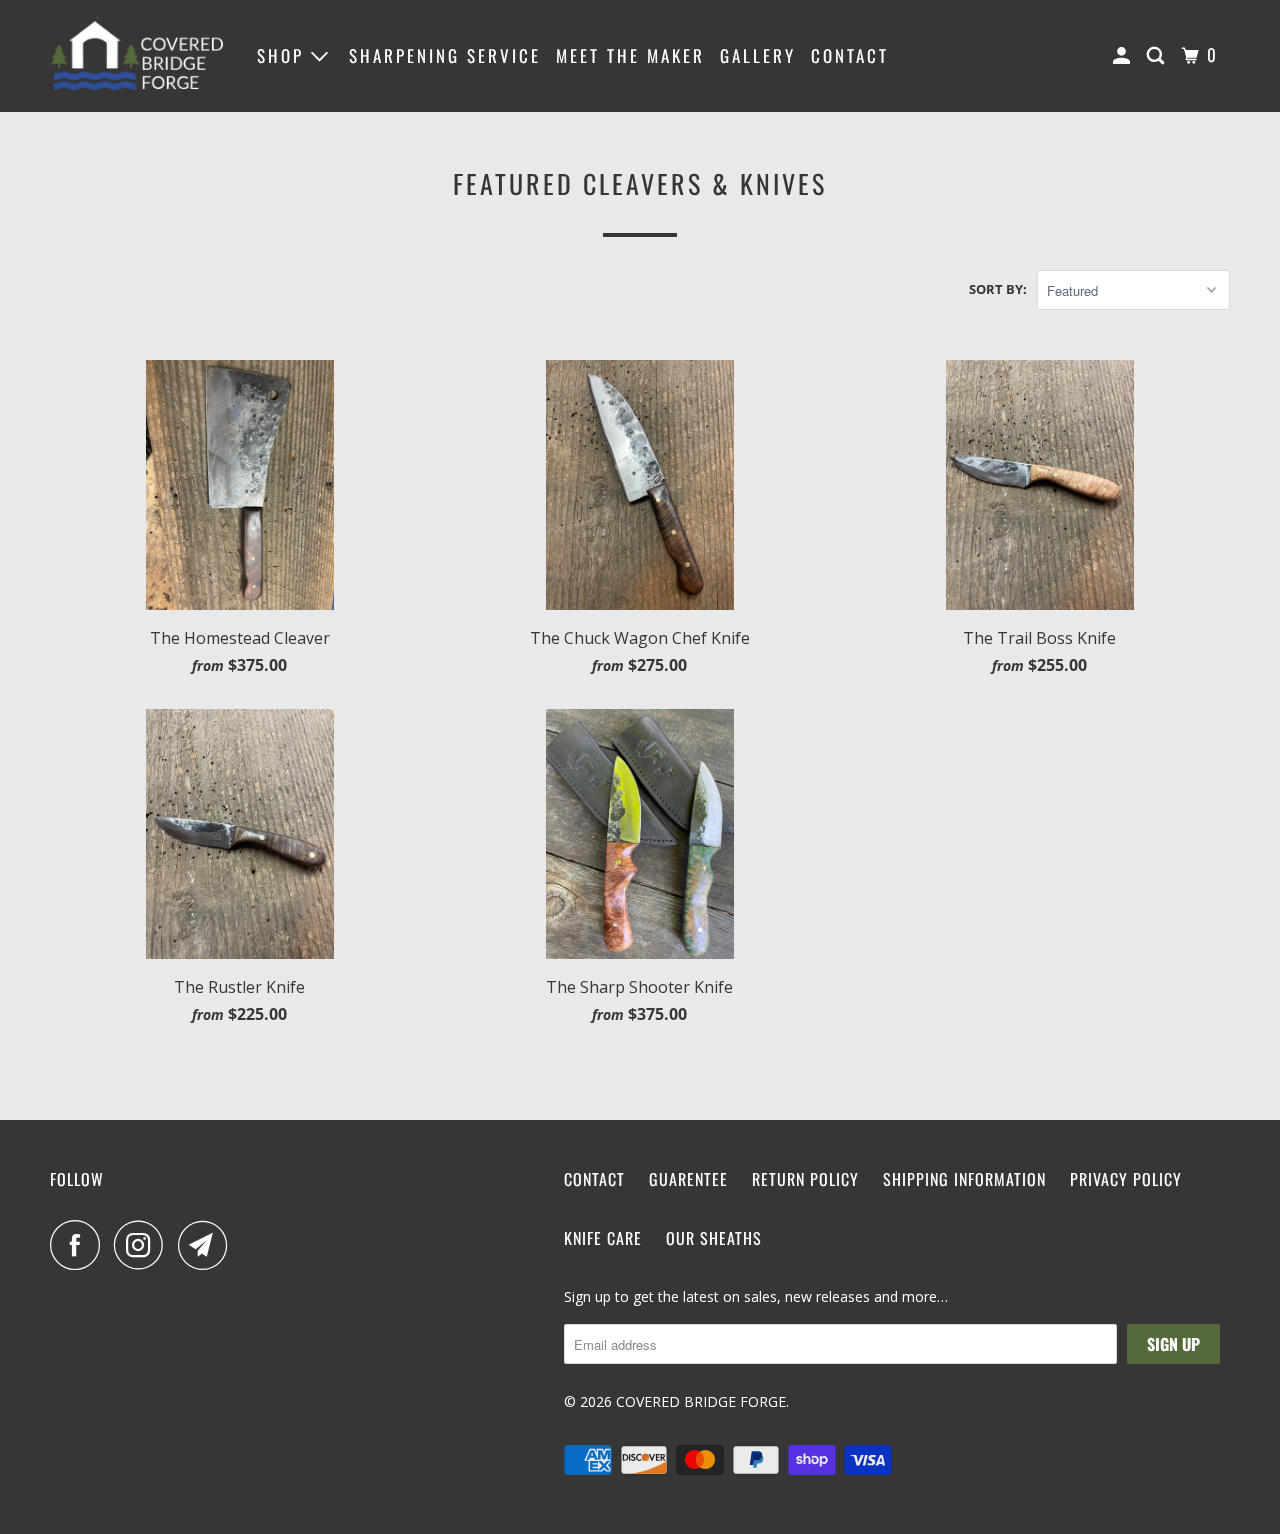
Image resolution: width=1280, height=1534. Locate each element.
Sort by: (998, 289)
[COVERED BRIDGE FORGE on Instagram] (144, 1245)
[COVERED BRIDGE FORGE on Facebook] (80, 1245)
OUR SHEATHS (714, 1238)
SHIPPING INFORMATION (964, 1179)
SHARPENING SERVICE (445, 55)
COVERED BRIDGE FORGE (701, 1401)
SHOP (284, 55)
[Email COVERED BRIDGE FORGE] (208, 1245)
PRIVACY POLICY (1126, 1179)
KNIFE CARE (603, 1238)
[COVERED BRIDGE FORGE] (140, 56)
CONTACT (850, 55)
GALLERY (758, 55)
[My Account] (1124, 55)
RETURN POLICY (805, 1179)
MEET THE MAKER (630, 55)
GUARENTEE (688, 1179)
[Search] (1158, 55)
